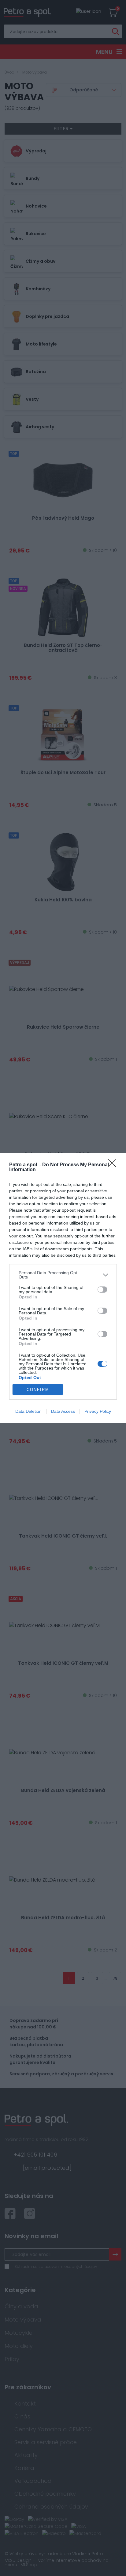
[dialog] (63, 1288)
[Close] (114, 1165)
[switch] (102, 1290)
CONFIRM (38, 1390)
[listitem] (63, 1275)
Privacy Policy (98, 1411)
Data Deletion (28, 1411)
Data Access (63, 1411)
